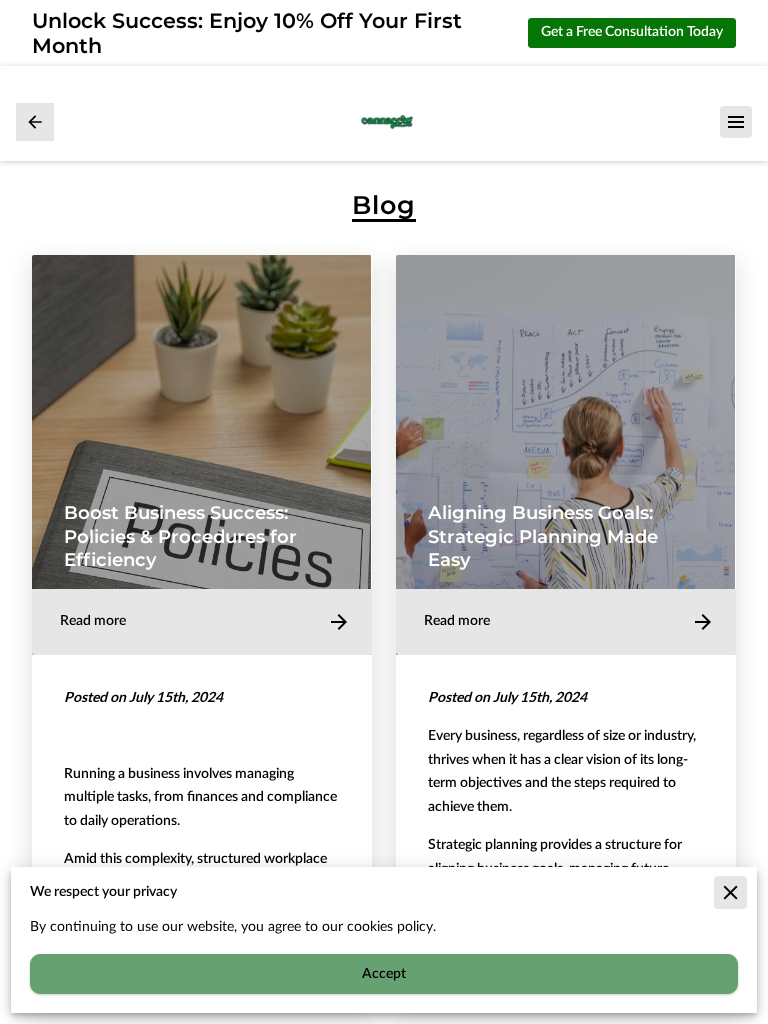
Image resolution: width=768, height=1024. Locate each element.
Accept (384, 974)
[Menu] (736, 122)
